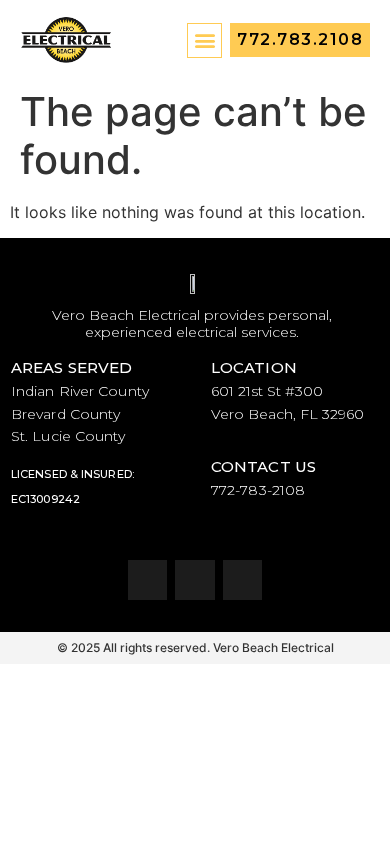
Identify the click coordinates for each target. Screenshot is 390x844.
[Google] (243, 580)
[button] (204, 40)
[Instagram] (195, 580)
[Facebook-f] (148, 580)
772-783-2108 (258, 490)
